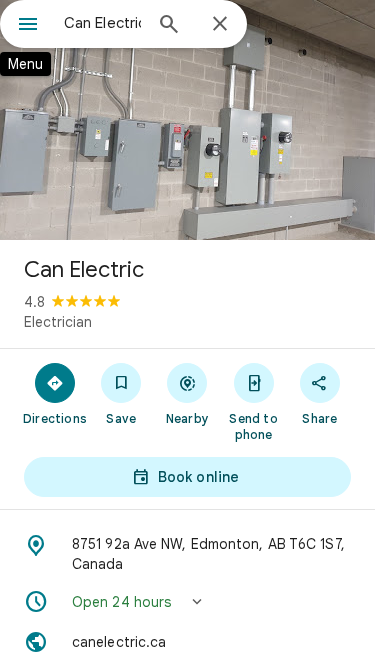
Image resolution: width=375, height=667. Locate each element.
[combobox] (102, 23)
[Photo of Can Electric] (187, 120)
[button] (187, 602)
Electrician (58, 322)
